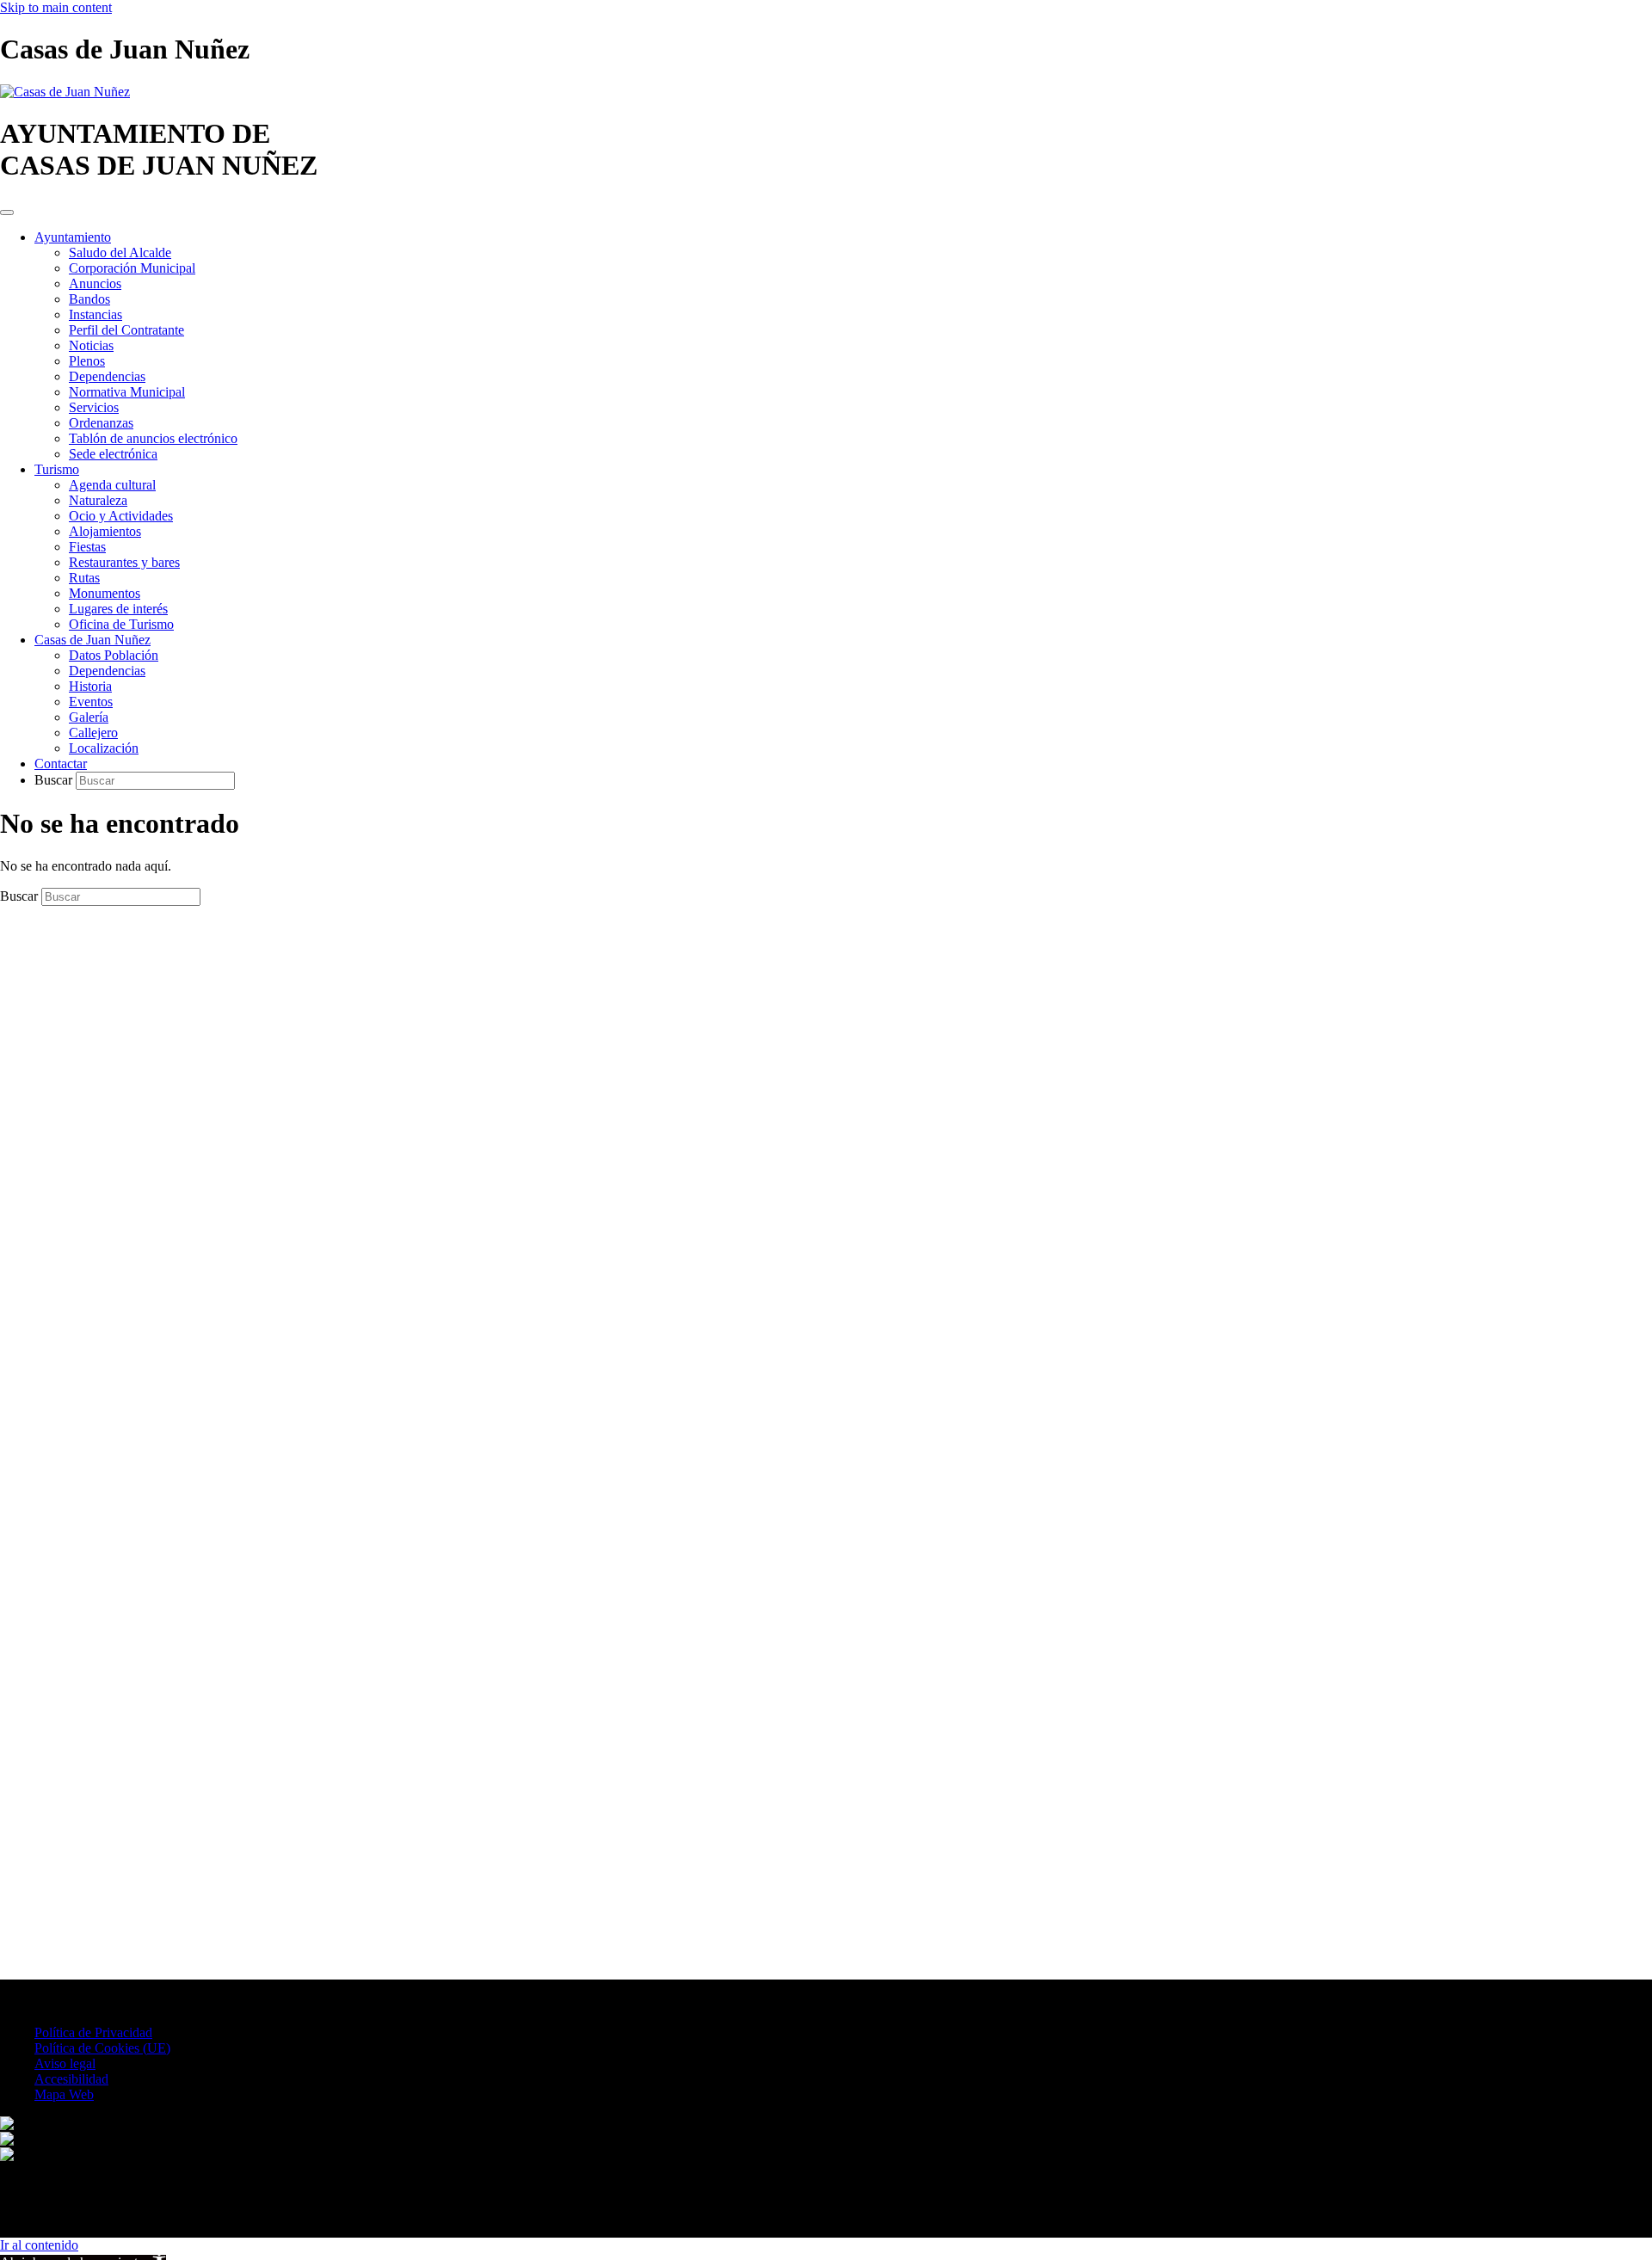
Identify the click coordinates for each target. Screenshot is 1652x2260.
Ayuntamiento (73, 237)
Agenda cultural (112, 485)
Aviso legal (65, 2063)
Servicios (94, 407)
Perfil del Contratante (126, 330)
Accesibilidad (71, 2079)
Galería (89, 717)
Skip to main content (56, 7)
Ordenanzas (101, 423)
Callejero (93, 733)
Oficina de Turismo (121, 624)
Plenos (87, 361)
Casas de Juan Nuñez (92, 640)
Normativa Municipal (127, 392)
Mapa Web (64, 2094)
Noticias (91, 345)
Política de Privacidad (93, 2032)
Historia (90, 686)
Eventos (91, 702)
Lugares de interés (118, 609)
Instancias (96, 314)
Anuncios (95, 283)
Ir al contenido (39, 2245)
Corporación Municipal (132, 268)
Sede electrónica (113, 454)
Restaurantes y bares (124, 562)
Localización (104, 748)
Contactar (61, 764)
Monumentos (105, 593)
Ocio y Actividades (121, 516)
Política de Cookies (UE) (102, 2048)
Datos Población (114, 655)
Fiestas (87, 547)
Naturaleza (98, 500)
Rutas (84, 578)
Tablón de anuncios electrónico (153, 438)
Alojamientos (105, 531)
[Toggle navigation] (7, 212)
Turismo (57, 469)
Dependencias (107, 376)
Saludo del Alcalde (120, 252)
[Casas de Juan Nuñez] (65, 92)
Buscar (55, 780)
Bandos (89, 299)
